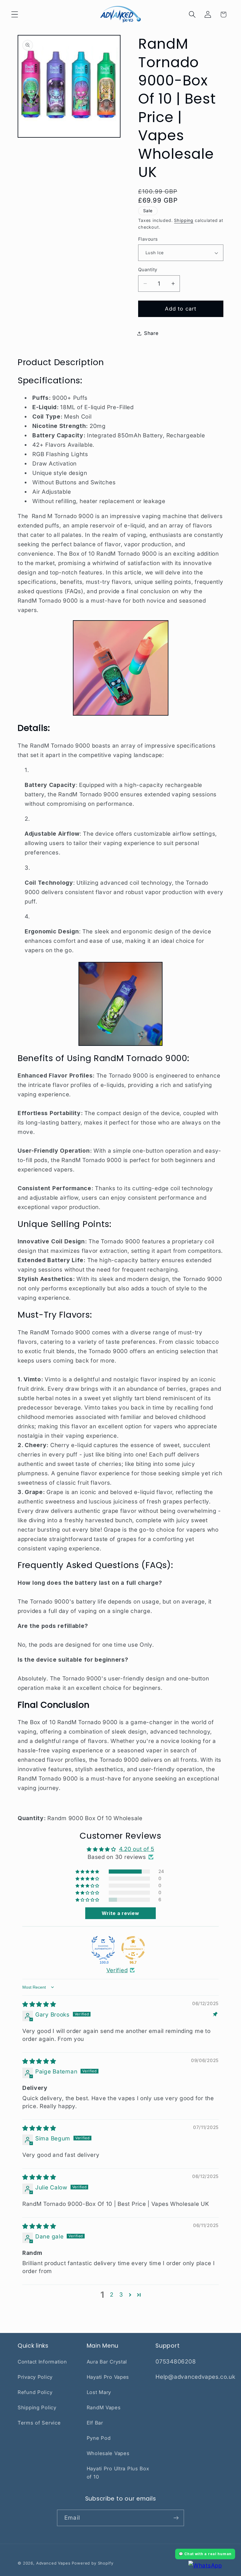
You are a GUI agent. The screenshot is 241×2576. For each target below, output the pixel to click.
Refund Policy (35, 2392)
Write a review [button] (120, 1913)
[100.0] (103, 1948)
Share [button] (151, 333)
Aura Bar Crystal (107, 2362)
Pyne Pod (99, 2438)
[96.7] (133, 1948)
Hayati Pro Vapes (108, 2377)
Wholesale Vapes (108, 2453)
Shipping (184, 220)
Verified (117, 1970)
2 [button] (112, 2295)
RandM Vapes (104, 2408)
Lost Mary (99, 2392)
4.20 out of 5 (137, 1849)
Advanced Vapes (53, 2563)
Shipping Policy (37, 2408)
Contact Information (42, 2362)
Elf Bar (95, 2423)
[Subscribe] (176, 2518)
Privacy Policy (35, 2377)
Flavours (148, 239)
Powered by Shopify (92, 2563)
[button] (15, 15)
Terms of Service (39, 2423)
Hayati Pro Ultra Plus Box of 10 (118, 2473)
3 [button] (121, 2295)
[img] (39, 2004)
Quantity (148, 270)
